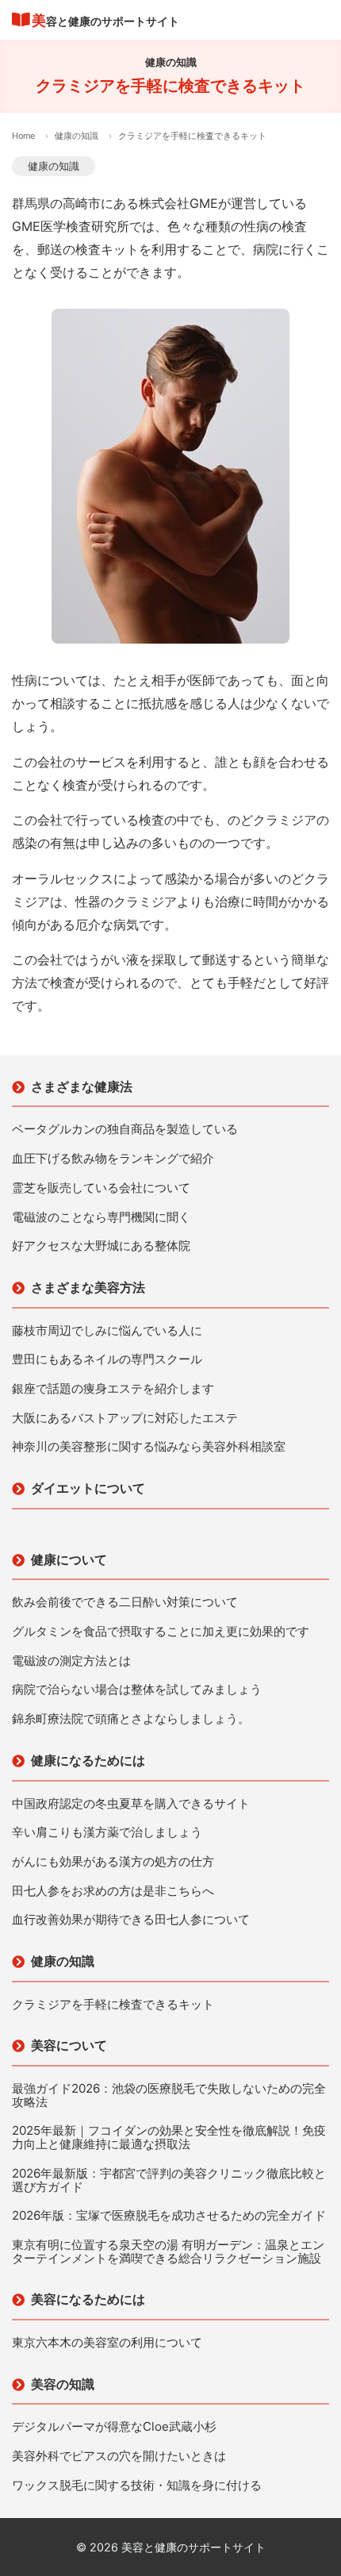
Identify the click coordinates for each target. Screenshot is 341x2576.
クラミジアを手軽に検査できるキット (113, 2005)
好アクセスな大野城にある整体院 (101, 1246)
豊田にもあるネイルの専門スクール (107, 1360)
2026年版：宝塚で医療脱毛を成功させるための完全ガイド (169, 2216)
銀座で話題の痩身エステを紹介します (113, 1389)
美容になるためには (88, 2299)
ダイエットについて (88, 1488)
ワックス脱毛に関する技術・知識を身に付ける (137, 2486)
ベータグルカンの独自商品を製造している (125, 1130)
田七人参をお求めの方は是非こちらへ (113, 1892)
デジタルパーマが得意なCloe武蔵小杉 (114, 2427)
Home (23, 136)
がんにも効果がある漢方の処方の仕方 (113, 1862)
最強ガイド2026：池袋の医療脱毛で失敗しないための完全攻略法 (169, 2095)
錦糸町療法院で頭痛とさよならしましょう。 (131, 1719)
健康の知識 (77, 136)
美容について (69, 2045)
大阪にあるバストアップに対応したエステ (125, 1419)
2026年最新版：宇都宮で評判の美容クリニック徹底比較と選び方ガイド (169, 2180)
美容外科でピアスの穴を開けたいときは (119, 2457)
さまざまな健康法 (82, 1086)
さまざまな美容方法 (88, 1287)
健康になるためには (88, 1760)
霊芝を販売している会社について (101, 1188)
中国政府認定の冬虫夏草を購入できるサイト (131, 1804)
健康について (69, 1559)
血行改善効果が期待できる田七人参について (131, 1920)
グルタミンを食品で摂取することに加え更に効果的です (161, 1632)
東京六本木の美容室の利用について (107, 2343)
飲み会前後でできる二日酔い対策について (125, 1603)
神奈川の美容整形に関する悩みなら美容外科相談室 (149, 1447)
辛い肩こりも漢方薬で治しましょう (107, 1833)
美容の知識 (63, 2384)
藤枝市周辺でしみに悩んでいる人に (107, 1331)
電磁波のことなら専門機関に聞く (101, 1218)
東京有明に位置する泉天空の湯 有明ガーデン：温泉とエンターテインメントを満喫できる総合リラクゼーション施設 (168, 2252)
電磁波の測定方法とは (71, 1661)
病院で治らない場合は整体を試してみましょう (137, 1690)
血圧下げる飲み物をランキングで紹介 (113, 1159)
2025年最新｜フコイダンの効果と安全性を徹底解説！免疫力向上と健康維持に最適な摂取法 (169, 2138)
